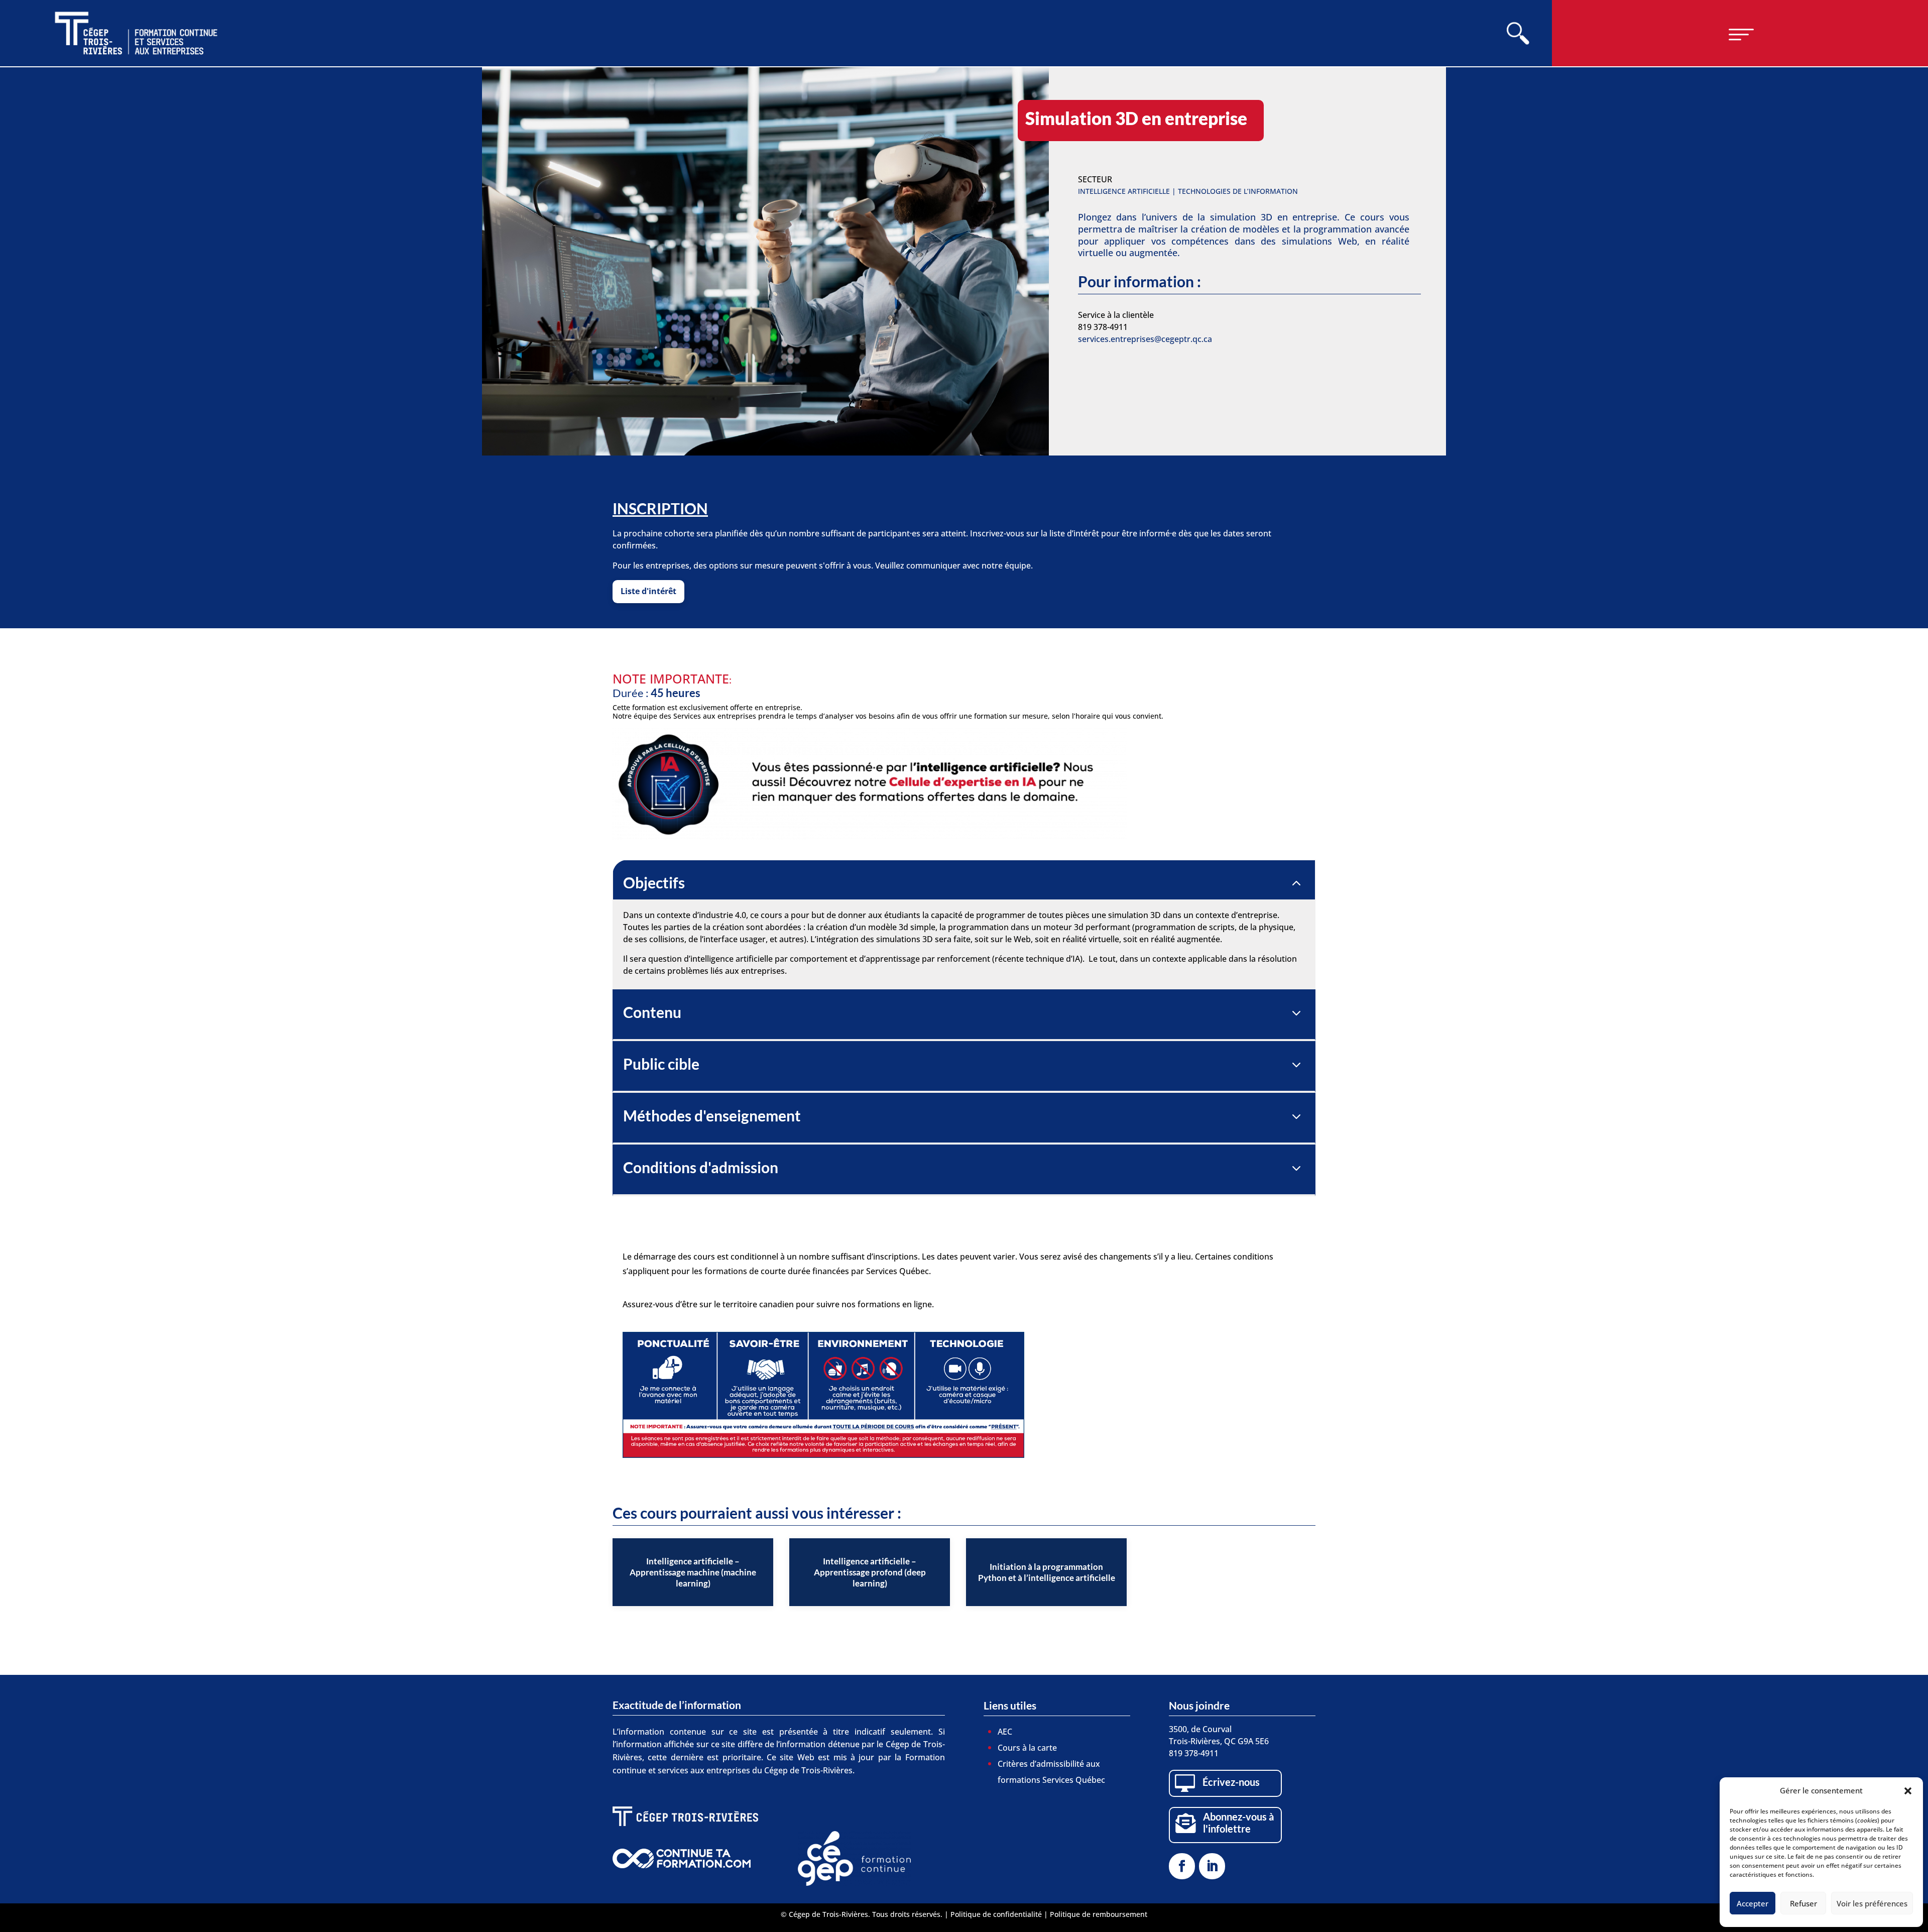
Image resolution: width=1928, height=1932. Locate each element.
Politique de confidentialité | (1000, 1914)
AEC (1005, 1732)
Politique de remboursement (1099, 1914)
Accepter (1753, 1903)
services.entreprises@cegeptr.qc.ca (1145, 339)
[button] (1908, 1791)
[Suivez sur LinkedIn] (1212, 1866)
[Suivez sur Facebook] (1182, 1866)
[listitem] (693, 1572)
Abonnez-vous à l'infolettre (1238, 1823)
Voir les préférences (1872, 1903)
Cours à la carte (1027, 1748)
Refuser (1803, 1903)
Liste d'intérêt (648, 591)
